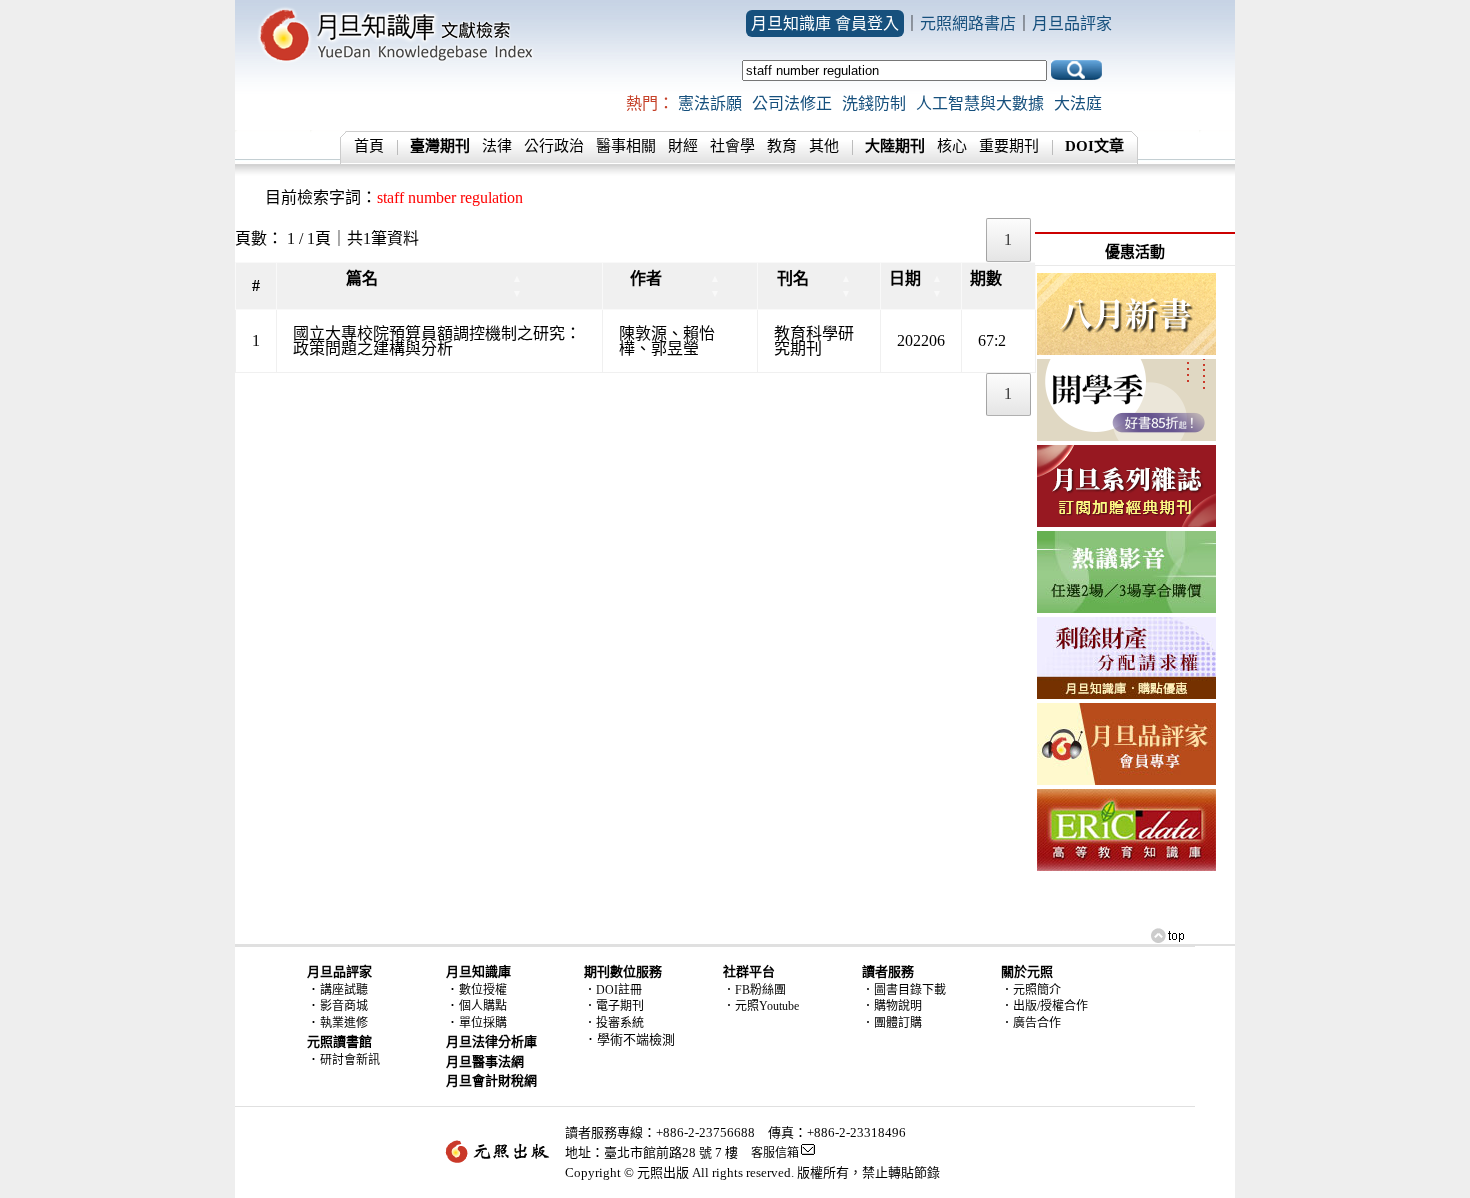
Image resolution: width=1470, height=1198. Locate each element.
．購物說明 (892, 1006)
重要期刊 (1009, 146)
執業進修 (344, 1023)
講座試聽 (344, 990)
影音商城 (344, 1006)
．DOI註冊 (613, 990)
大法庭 (1078, 103)
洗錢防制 (874, 103)
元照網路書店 (968, 23)
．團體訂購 (892, 1023)
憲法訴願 (710, 103)
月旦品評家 (1072, 23)
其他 (824, 146)
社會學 (732, 146)
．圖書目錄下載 (904, 990)
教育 (782, 146)
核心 (952, 146)
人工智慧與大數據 (980, 103)
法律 (497, 146)
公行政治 (554, 146)
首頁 (369, 146)
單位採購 (483, 1023)
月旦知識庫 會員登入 (825, 23)
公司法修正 (792, 103)
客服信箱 (775, 1153)
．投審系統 (614, 1023)
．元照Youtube (761, 1006)
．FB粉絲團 (754, 990)
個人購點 (483, 1006)
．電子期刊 (614, 1006)
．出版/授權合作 (1044, 1006)
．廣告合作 (1031, 1023)
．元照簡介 (1031, 990)
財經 (683, 146)
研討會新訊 (350, 1060)
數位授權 (483, 990)
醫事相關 (626, 146)
